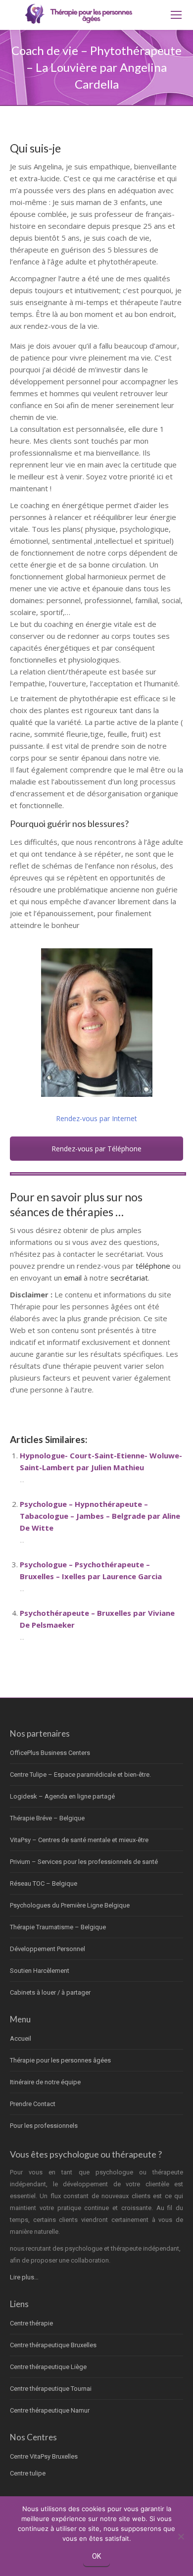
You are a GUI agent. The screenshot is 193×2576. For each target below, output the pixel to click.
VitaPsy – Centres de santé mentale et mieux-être (79, 1840)
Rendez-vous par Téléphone (96, 1149)
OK (96, 2556)
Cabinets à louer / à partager (50, 1992)
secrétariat (129, 1278)
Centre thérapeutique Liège (48, 2367)
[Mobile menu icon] (176, 15)
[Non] (181, 2536)
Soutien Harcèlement (40, 1971)
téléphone (153, 1266)
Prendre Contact (33, 2104)
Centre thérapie (31, 2323)
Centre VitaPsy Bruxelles (44, 2456)
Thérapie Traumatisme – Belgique (58, 1927)
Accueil (21, 2038)
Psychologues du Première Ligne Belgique (70, 1905)
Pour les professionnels (44, 2126)
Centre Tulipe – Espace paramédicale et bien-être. (80, 1775)
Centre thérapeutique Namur (50, 2410)
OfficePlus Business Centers (50, 1753)
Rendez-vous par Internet (96, 1118)
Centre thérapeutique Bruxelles (53, 2345)
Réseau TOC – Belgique (44, 1883)
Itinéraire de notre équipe (45, 2082)
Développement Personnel (48, 1949)
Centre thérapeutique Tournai (51, 2389)
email (73, 1278)
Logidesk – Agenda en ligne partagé (62, 1796)
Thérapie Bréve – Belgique (47, 1818)
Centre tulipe (28, 2473)
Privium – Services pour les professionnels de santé (84, 1862)
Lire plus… (24, 2277)
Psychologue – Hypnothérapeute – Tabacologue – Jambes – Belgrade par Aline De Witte (100, 1516)
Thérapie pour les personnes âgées (60, 2060)
